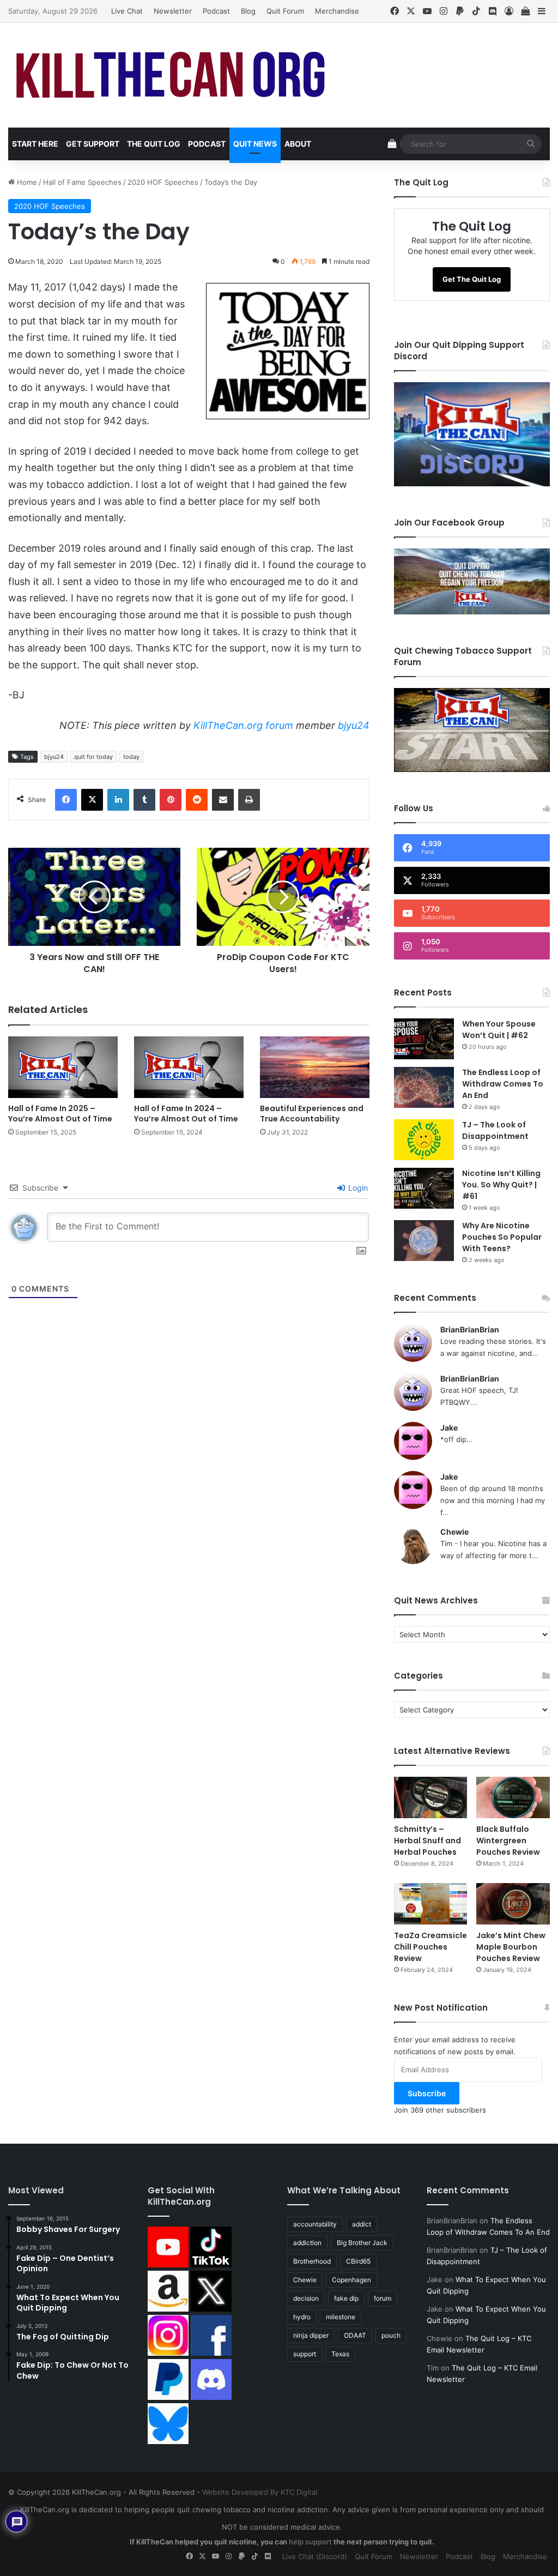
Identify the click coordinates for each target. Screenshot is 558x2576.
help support (310, 2542)
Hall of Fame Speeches (82, 182)
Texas (340, 2354)
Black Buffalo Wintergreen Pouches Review (508, 1841)
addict (362, 2224)
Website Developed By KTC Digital (260, 2492)
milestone (341, 2317)
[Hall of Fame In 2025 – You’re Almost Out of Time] (63, 1067)
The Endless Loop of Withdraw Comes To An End (503, 1084)
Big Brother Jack (362, 2243)
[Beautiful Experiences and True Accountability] (315, 1067)
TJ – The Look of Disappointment (495, 1130)
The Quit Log (154, 144)
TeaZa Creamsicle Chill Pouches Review (430, 1947)
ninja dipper (311, 2335)
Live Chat (127, 11)
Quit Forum (285, 11)
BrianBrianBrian (470, 1329)
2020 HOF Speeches (163, 182)
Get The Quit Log (472, 279)
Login (357, 1188)
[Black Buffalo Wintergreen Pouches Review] (513, 1797)
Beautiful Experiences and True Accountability (312, 1114)
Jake (449, 1428)
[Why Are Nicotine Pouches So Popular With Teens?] (424, 1241)
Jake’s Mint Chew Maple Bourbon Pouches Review (511, 1947)
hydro (302, 2317)
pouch (391, 2335)
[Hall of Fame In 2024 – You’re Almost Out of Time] (189, 1067)
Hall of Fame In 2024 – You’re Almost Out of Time (186, 1114)
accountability (315, 2224)
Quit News (255, 144)
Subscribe (427, 2093)
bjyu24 (354, 725)
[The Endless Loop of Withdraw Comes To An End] (424, 1087)
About (298, 144)
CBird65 (358, 2261)
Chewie (454, 1532)
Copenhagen (351, 2280)
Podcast (216, 11)
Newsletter (173, 11)
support (305, 2354)
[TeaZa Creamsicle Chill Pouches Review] (431, 1904)
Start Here (35, 144)
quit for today (93, 757)
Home (26, 182)
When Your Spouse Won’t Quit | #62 (499, 1030)
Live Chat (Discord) (315, 2556)
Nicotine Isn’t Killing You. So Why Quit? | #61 (501, 1185)
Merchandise (337, 11)
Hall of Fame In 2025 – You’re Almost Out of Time (60, 1114)
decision (306, 2298)
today (131, 757)
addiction (307, 2243)
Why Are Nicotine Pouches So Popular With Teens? (502, 1237)
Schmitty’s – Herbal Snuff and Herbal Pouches (427, 1841)
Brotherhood (312, 2261)
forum (383, 2298)
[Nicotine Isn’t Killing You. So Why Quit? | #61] (424, 1188)
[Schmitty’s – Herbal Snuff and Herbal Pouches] (431, 1797)
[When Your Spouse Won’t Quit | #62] (424, 1039)
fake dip (346, 2298)
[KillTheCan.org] (171, 75)
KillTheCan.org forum (243, 725)
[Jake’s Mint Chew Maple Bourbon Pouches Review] (513, 1904)
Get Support (93, 144)
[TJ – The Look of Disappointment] (424, 1140)
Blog (248, 11)
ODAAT (355, 2335)
